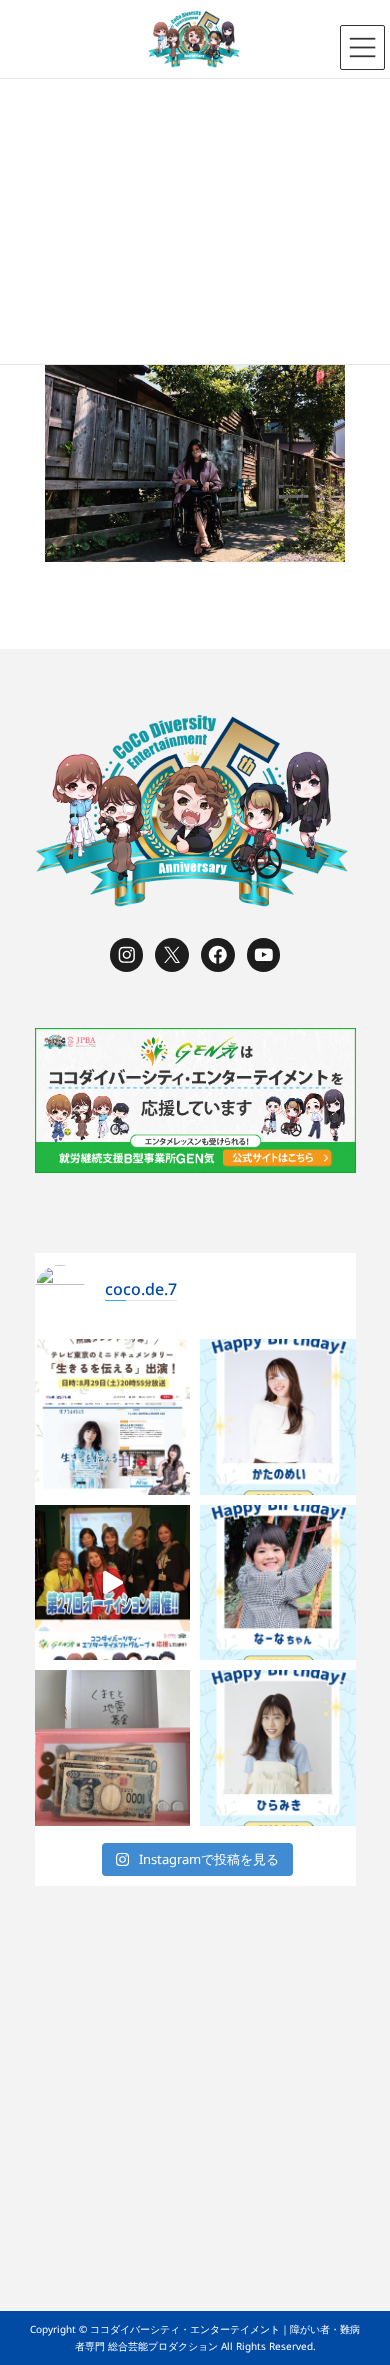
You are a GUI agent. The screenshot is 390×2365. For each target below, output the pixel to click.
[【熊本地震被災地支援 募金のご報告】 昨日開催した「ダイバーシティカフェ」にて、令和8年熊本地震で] (113, 1748)
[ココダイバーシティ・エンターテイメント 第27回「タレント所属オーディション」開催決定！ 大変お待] (113, 1583)
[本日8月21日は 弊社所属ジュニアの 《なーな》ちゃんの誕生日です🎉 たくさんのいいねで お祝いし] (278, 1583)
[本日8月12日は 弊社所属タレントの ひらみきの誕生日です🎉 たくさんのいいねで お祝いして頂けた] (278, 1748)
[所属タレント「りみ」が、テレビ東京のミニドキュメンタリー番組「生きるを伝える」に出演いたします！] (113, 1417)
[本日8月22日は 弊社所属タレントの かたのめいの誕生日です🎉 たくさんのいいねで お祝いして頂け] (278, 1417)
